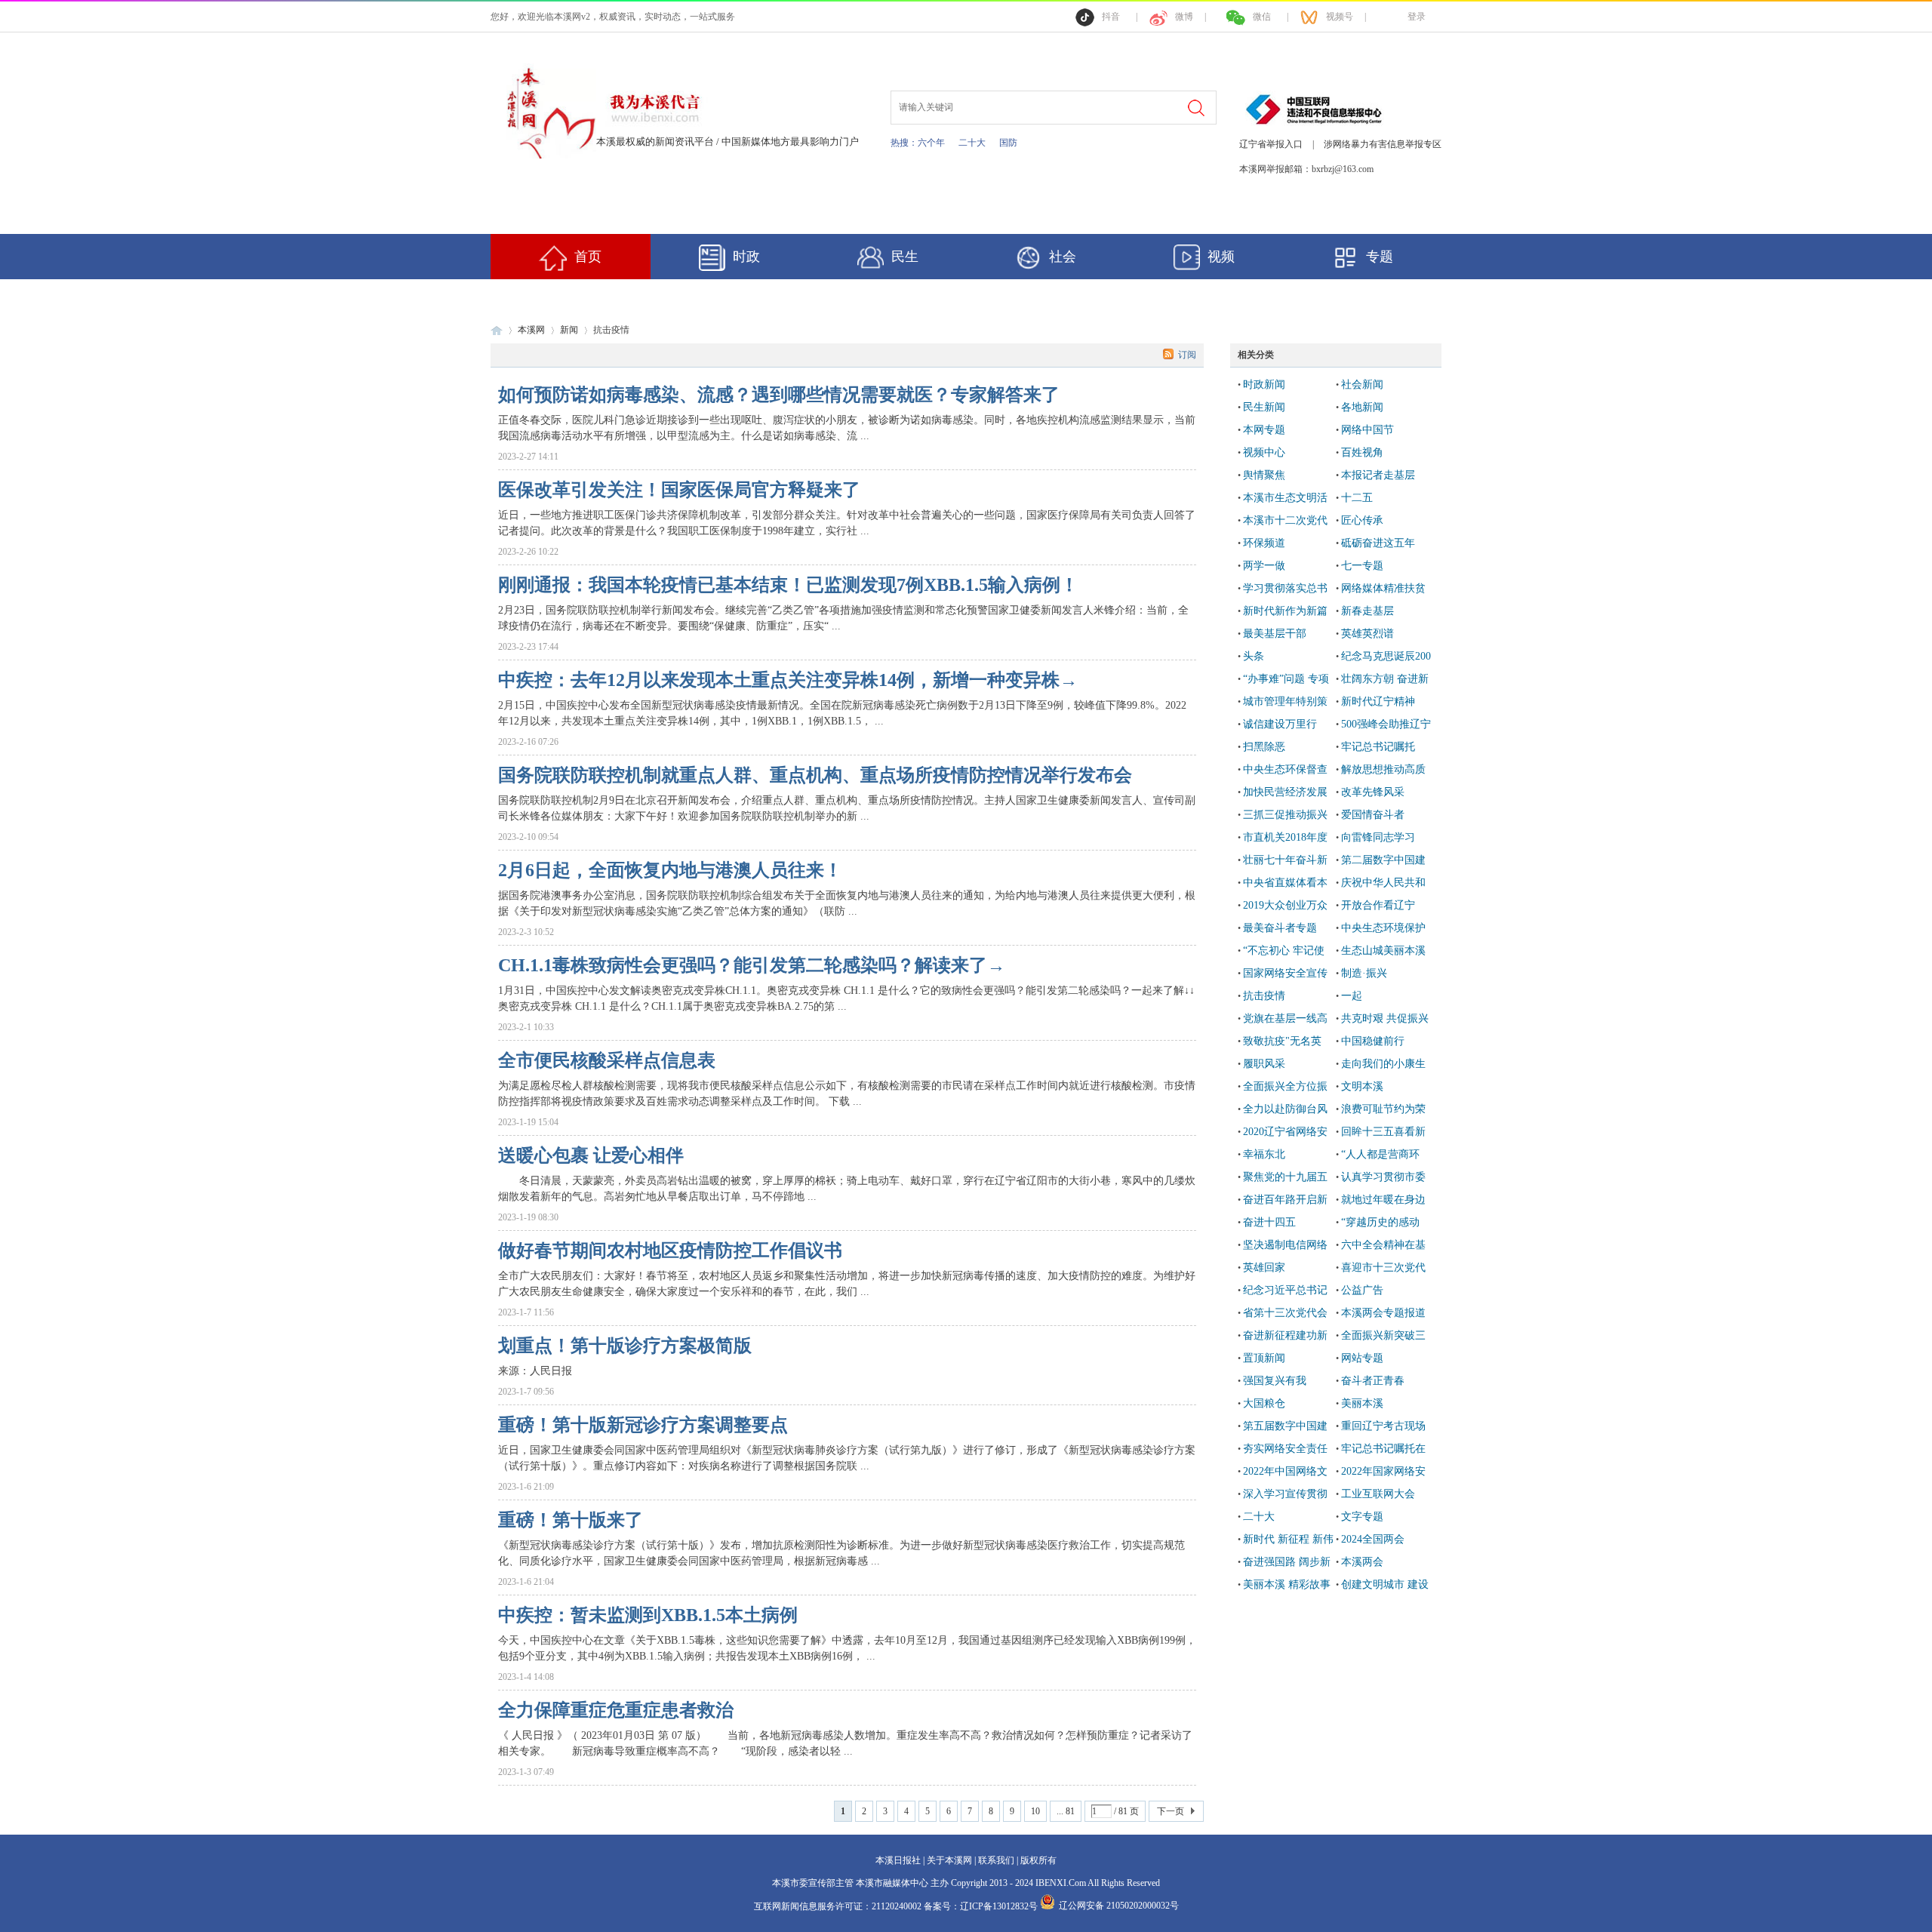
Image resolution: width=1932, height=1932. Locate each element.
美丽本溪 (1362, 1403)
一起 (1352, 996)
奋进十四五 (1269, 1222)
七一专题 (1362, 566)
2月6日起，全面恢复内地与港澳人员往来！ (670, 870)
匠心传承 (1362, 520)
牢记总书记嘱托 (1378, 747)
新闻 (569, 330)
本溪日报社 (898, 1860)
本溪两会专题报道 (1383, 1313)
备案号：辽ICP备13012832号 (982, 1906)
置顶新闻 (1264, 1358)
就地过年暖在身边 (1383, 1200)
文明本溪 (1362, 1086)
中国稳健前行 (1373, 1041)
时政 (746, 257)
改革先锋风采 (1373, 792)
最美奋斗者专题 (1280, 928)
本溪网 (531, 330)
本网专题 (1264, 430)
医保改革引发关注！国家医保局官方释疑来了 (679, 490)
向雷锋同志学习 (1378, 837)
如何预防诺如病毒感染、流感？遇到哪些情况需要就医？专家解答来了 (779, 395)
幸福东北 (1264, 1154)
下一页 (1171, 1811)
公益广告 (1362, 1290)
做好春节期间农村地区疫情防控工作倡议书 (670, 1251)
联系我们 (996, 1860)
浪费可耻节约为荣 (1383, 1109)
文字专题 (1362, 1517)
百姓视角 (1362, 452)
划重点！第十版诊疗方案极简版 (625, 1346)
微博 (1184, 17)
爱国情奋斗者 (1373, 815)
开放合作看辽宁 (1378, 905)
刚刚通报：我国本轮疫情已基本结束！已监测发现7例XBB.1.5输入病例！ (788, 585)
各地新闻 (1362, 407)
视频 (1221, 257)
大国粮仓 (1264, 1403)
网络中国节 (1367, 430)
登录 (1417, 17)
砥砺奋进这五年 (1378, 543)
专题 (1380, 257)
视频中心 (1264, 452)
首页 (588, 257)
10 (1035, 1811)
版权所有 (1038, 1860)
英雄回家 (1264, 1267)
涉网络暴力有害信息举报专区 (1383, 144)
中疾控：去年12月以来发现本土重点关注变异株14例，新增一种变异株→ (788, 680)
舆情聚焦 (1264, 475)
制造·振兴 (1364, 973)
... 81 (1066, 1811)
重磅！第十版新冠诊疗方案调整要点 (643, 1425)
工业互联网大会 (1378, 1494)
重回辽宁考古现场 (1383, 1426)
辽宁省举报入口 (1271, 144)
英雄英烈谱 (1367, 634)
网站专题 (1362, 1358)
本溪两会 (1362, 1562)
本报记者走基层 (1378, 475)
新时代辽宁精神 (1378, 701)
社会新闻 (1362, 385)
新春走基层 (1367, 611)
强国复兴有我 (1275, 1381)
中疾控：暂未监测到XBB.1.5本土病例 (648, 1615)
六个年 (931, 143)
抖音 (1111, 17)
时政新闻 (1264, 385)
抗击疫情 (1264, 996)
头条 (1254, 656)
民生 (905, 257)
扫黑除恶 (1264, 747)
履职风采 (1264, 1064)
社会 (1063, 257)
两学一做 (1264, 566)
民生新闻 (1264, 407)
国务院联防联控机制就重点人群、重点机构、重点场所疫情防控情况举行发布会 (815, 775)
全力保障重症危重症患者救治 (616, 1710)
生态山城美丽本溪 (1383, 951)
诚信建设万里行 (1280, 724)
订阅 (1187, 355)
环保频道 (1264, 543)
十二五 (1357, 498)
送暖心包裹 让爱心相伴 (591, 1155)
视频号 (1340, 17)
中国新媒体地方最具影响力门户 (790, 142)
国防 (1008, 143)
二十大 (972, 143)
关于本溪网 (949, 1860)
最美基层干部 (1275, 634)
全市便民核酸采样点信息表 (607, 1060)
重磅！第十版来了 (571, 1520)
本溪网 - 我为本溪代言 (497, 330)
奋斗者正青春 (1373, 1381)
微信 (1262, 17)
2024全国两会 (1373, 1539)
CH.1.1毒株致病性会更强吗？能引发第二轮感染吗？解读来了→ (752, 965)
